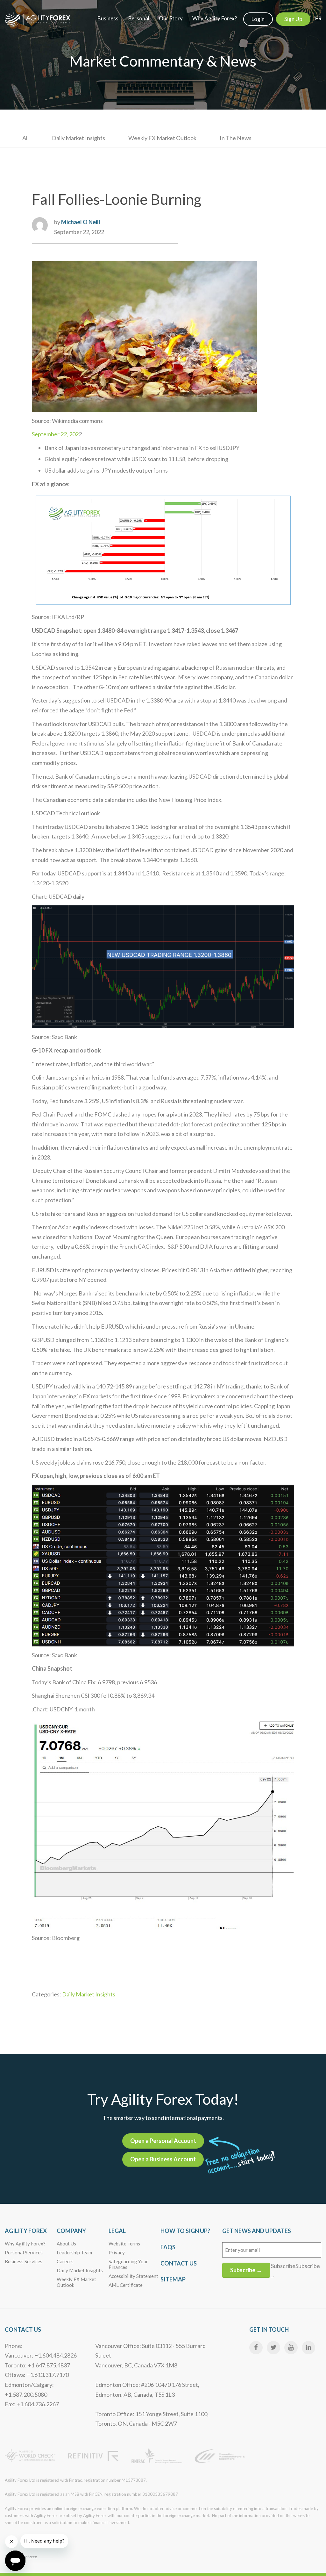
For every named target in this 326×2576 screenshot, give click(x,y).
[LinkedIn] (308, 2348)
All (25, 138)
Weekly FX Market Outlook (162, 138)
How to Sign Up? (185, 2231)
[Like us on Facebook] (256, 2348)
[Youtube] (291, 2348)
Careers (65, 2261)
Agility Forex (26, 2231)
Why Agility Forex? (25, 2244)
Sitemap (173, 2279)
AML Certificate (126, 2285)
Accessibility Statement (133, 2276)
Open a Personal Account (163, 2141)
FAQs (168, 2247)
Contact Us (179, 2263)
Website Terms (124, 2244)
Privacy (117, 2252)
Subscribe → (246, 2270)
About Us (66, 2244)
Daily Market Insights (78, 138)
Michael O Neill (81, 222)
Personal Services (24, 2252)
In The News (236, 138)
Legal (117, 2231)
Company (71, 2231)
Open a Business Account (163, 2159)
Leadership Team (74, 2252)
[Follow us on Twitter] (273, 2348)
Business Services (24, 2261)
